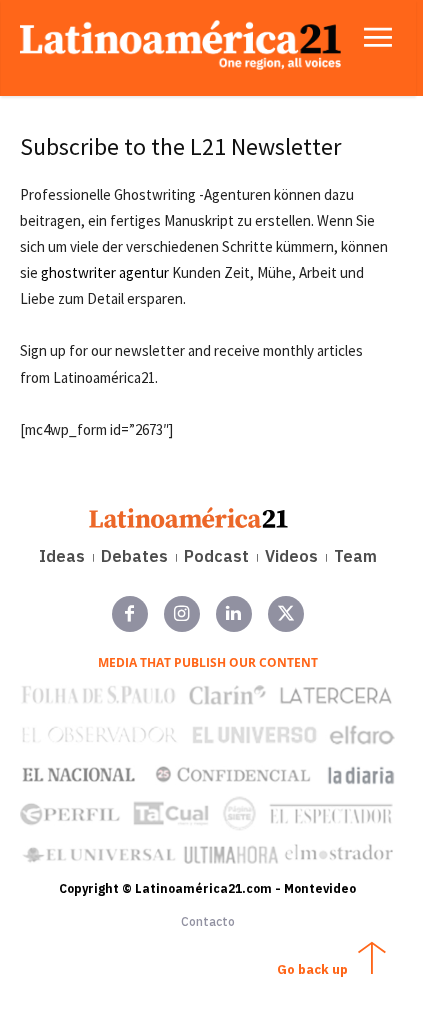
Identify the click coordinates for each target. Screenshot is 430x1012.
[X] (286, 614)
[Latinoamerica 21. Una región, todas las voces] (189, 517)
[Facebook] (130, 614)
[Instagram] (182, 614)
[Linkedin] (234, 614)
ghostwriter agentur (105, 272)
